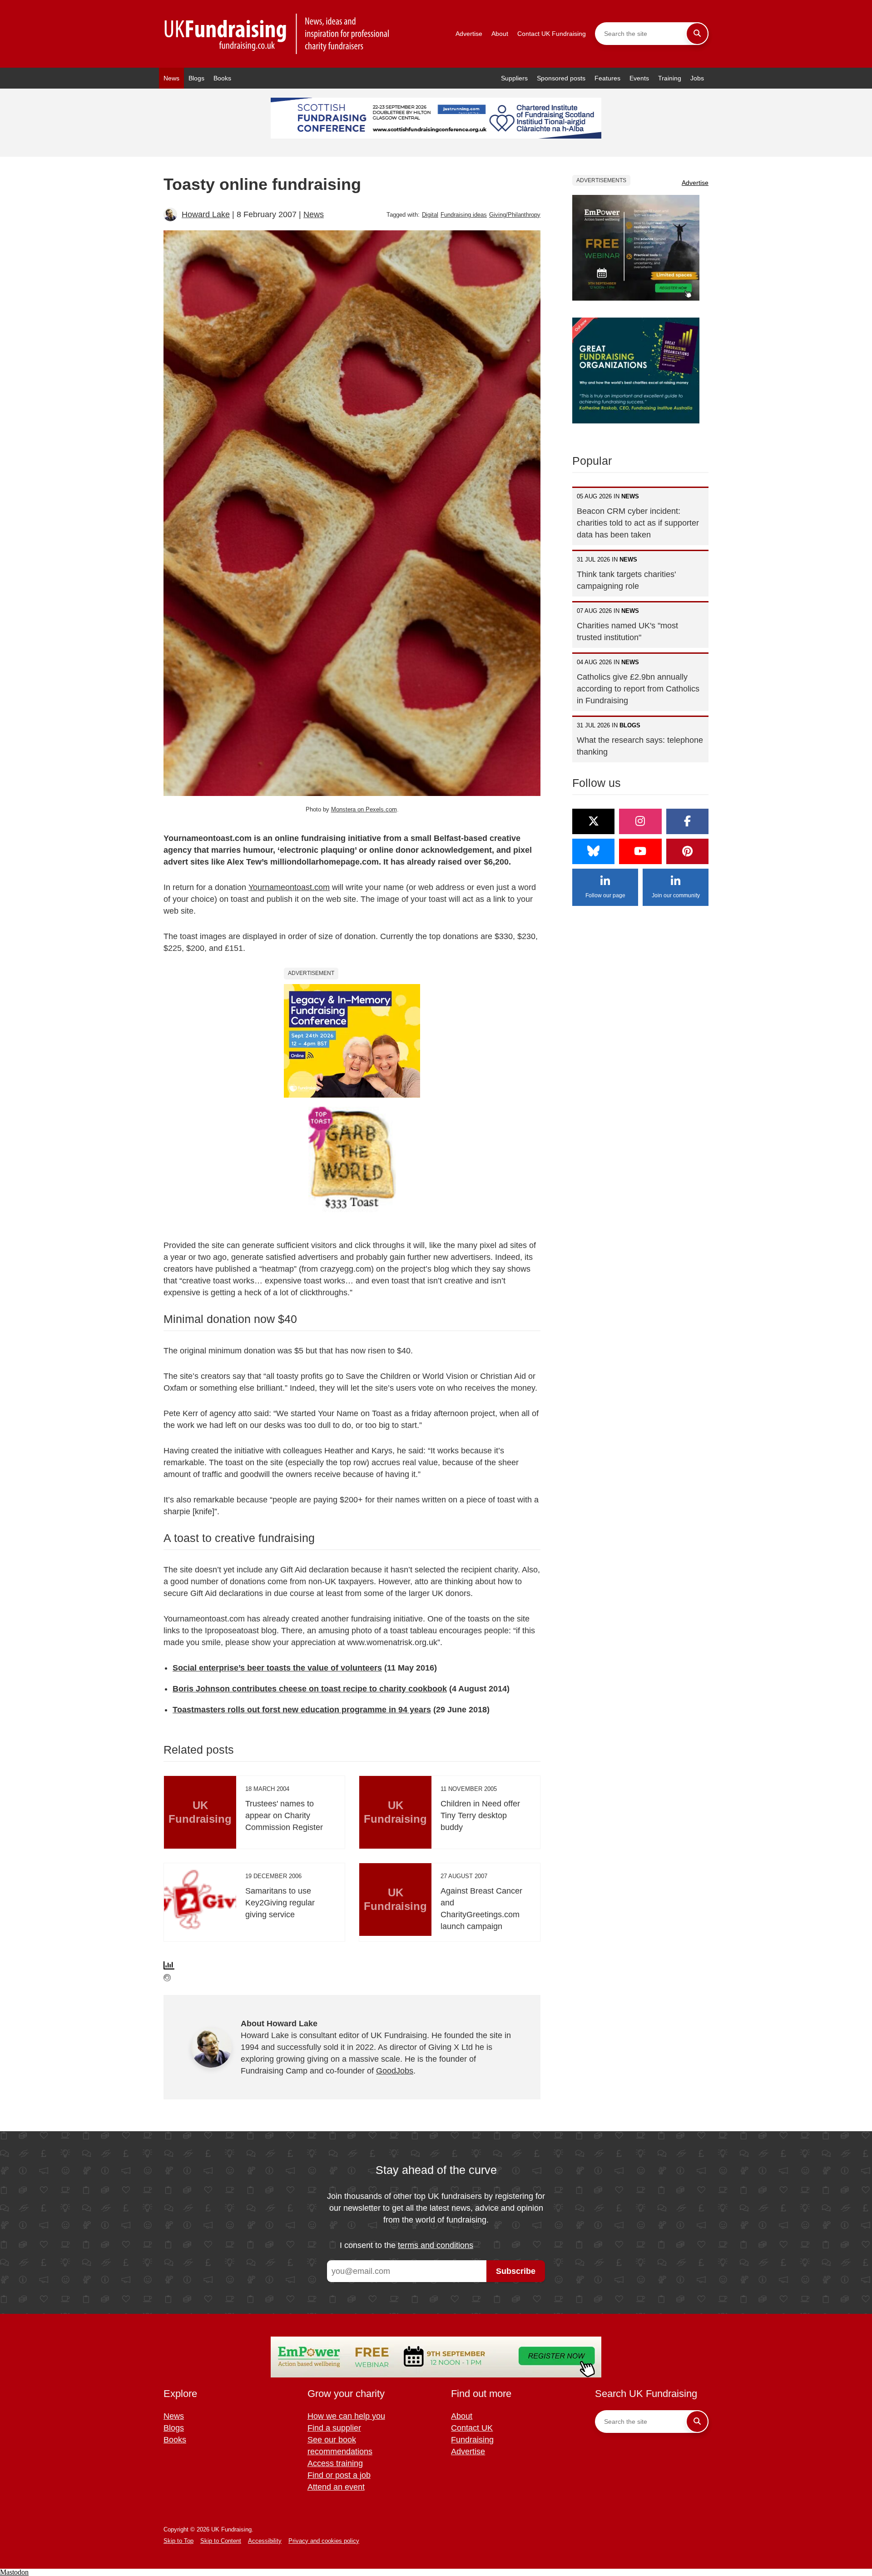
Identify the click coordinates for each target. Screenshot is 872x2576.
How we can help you (346, 2416)
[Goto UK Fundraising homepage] (277, 34)
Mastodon (14, 2572)
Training (670, 78)
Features (607, 78)
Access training (335, 2463)
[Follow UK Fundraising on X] (593, 821)
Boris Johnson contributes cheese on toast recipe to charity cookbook (310, 1689)
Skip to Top (178, 2541)
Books (222, 78)
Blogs (196, 78)
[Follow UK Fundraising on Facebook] (687, 821)
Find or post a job (339, 2475)
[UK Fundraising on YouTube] (640, 851)
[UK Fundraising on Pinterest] (687, 851)
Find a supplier (334, 2428)
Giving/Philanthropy (515, 215)
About (500, 34)
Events (639, 78)
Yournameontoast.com (289, 887)
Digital (430, 215)
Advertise (469, 34)
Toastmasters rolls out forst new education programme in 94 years (302, 1710)
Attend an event (336, 2487)
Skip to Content (221, 2541)
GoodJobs (395, 2071)
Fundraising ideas (464, 215)
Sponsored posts (561, 78)
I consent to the (406, 2245)
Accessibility (265, 2541)
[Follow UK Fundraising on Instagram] (640, 821)
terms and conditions (436, 2245)
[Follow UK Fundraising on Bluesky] (593, 851)
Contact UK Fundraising (552, 34)
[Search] (697, 34)
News (171, 78)
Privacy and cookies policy (324, 2541)
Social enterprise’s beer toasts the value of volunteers (277, 1668)
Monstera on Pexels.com (364, 809)
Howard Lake (206, 214)
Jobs (697, 78)
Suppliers (514, 78)
